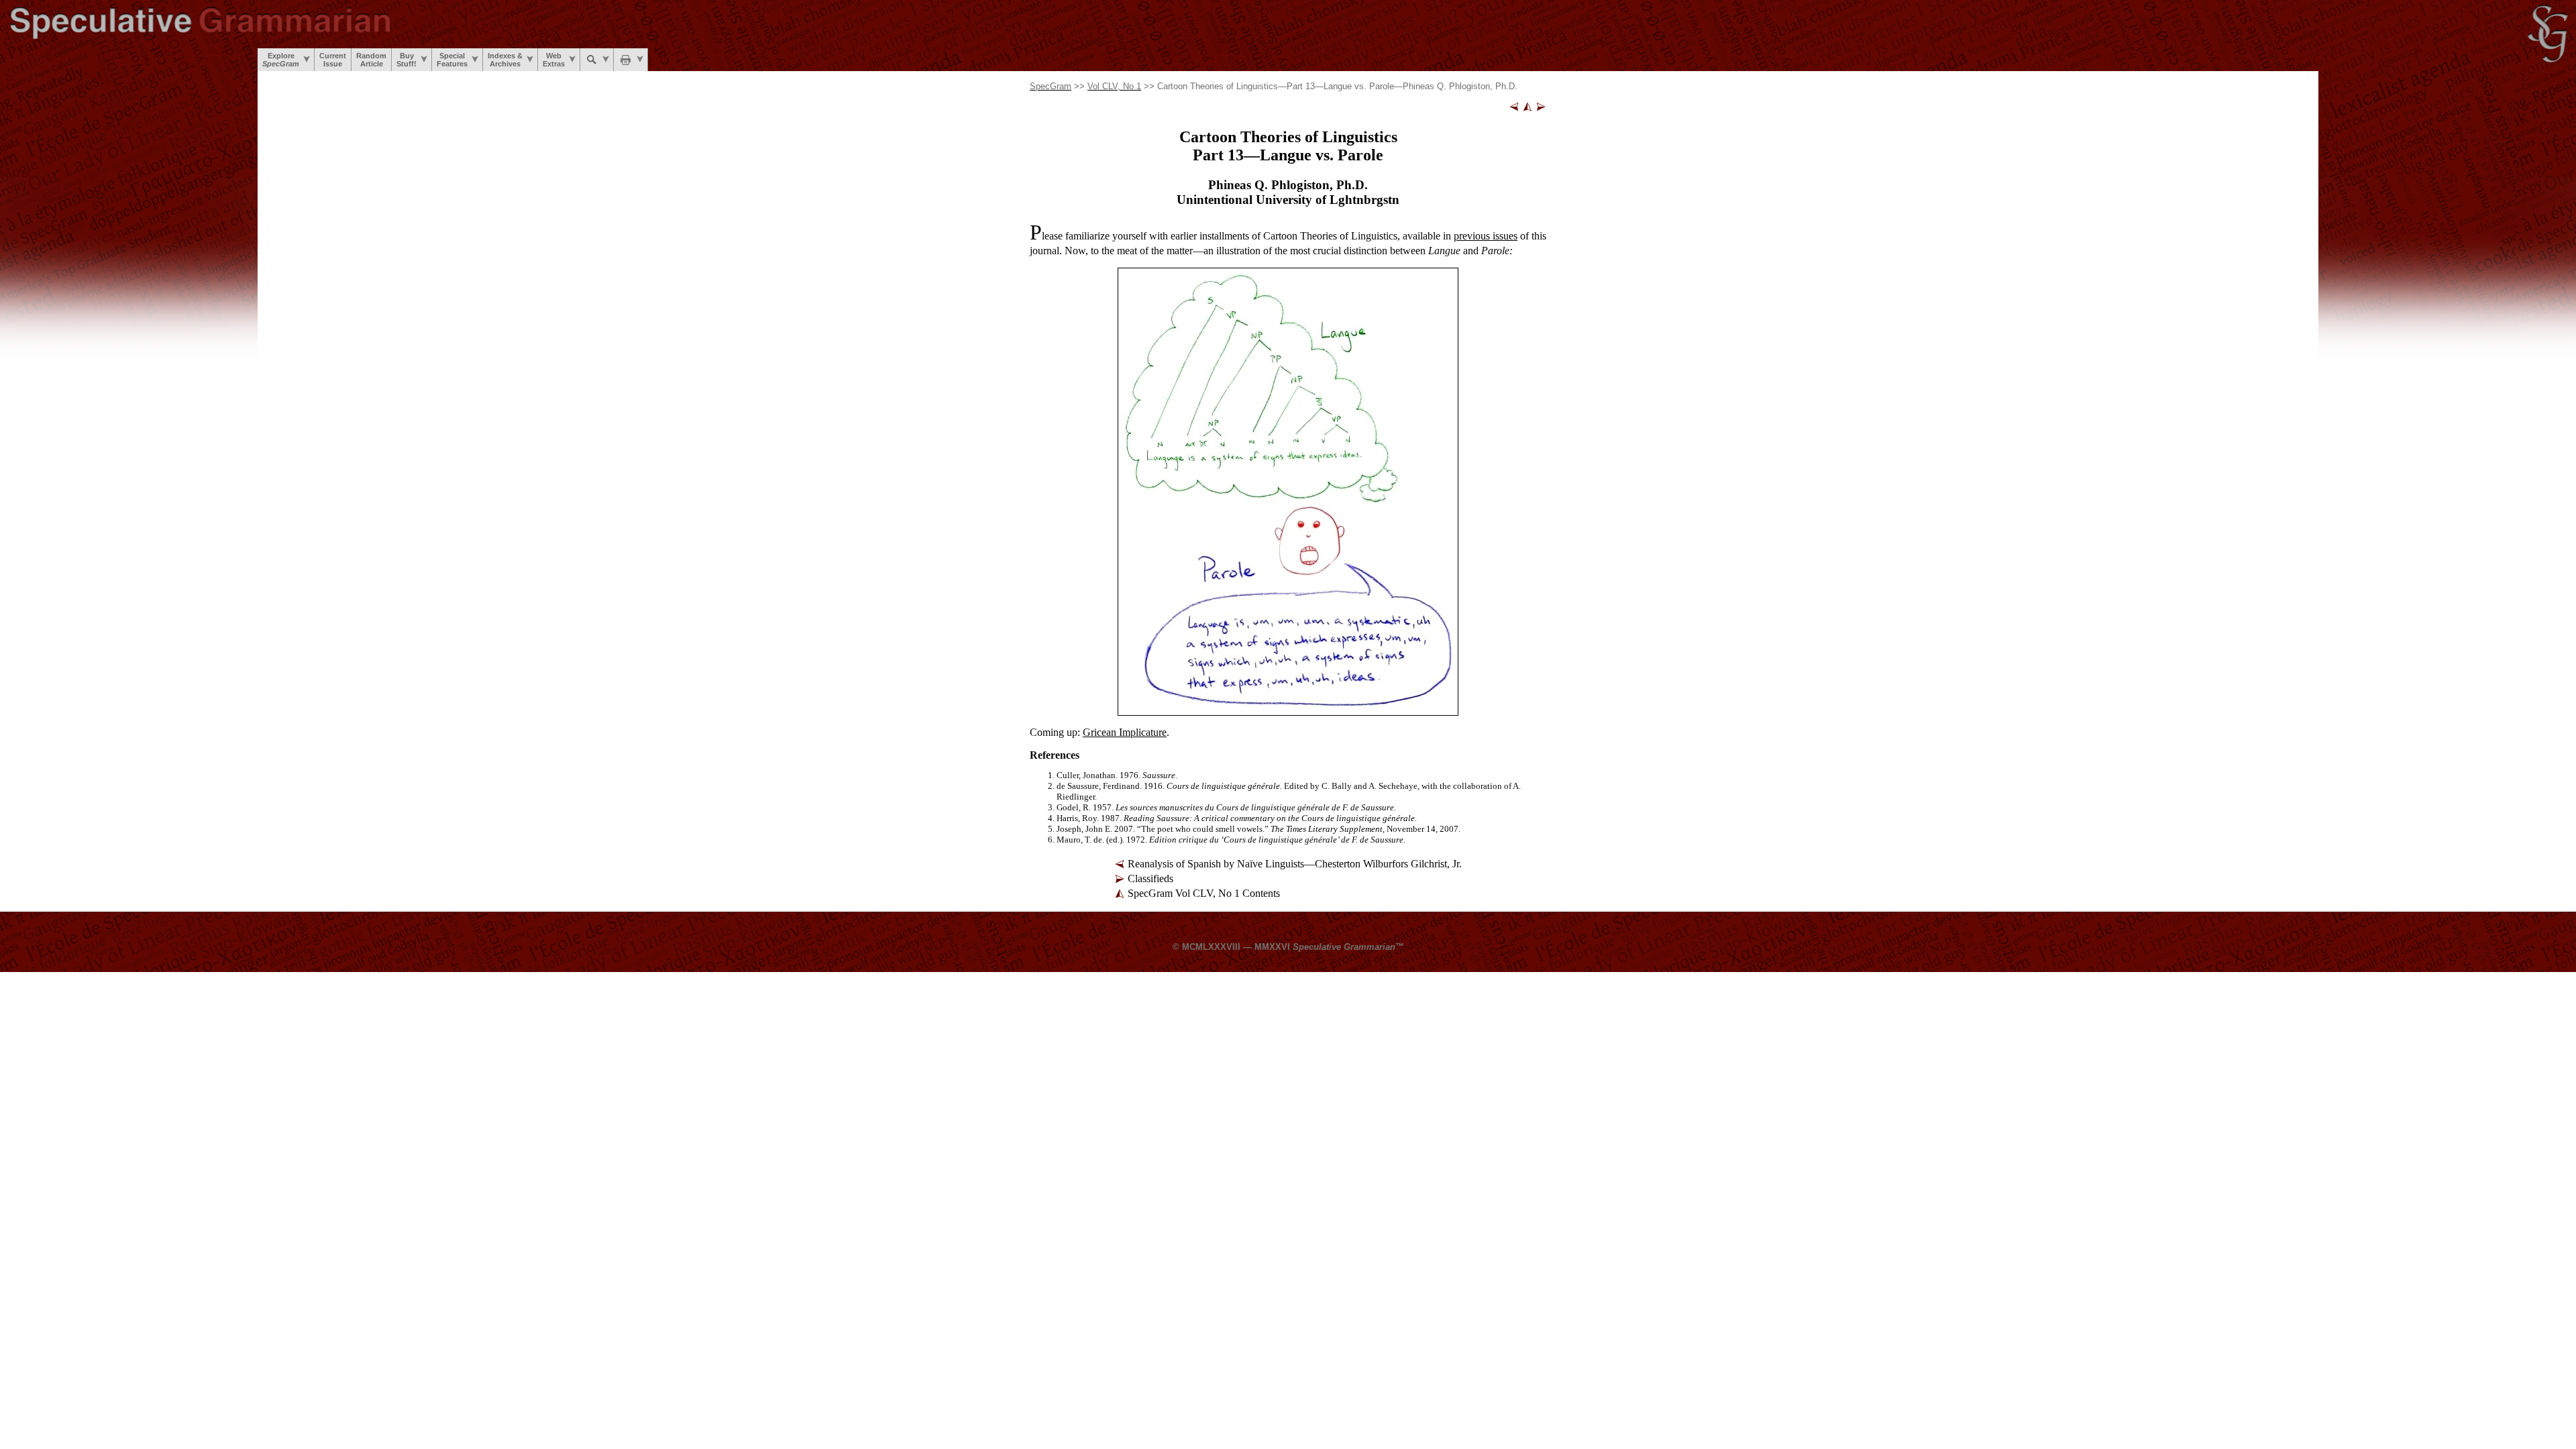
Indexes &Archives (505, 60)
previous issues (1486, 236)
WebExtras (554, 60)
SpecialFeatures (452, 60)
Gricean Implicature (1125, 732)
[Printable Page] (631, 60)
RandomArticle (371, 60)
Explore (281, 60)
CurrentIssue (333, 60)
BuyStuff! (407, 60)
